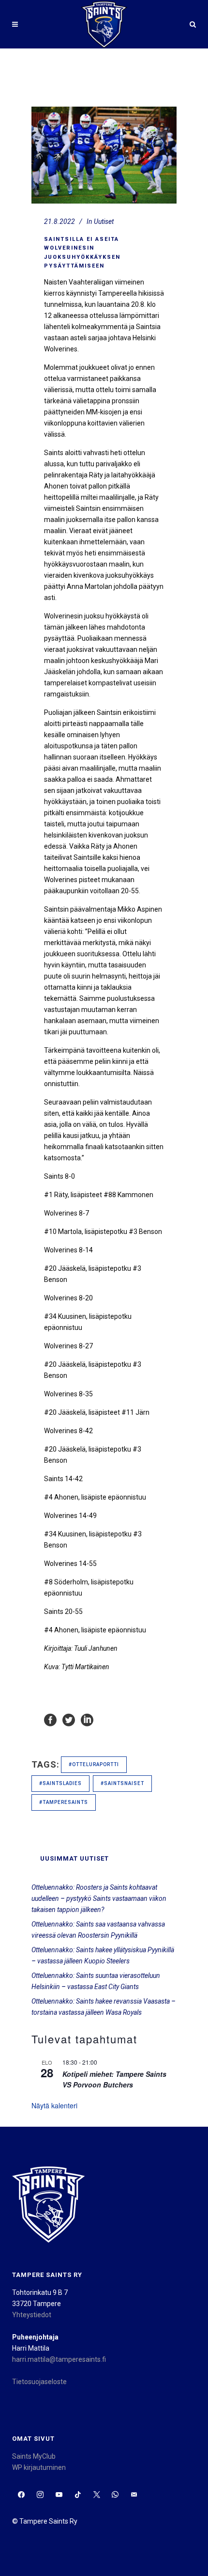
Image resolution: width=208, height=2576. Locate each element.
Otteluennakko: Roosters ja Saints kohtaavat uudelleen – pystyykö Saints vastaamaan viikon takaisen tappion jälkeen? (99, 1898)
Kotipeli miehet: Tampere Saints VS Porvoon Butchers (114, 2079)
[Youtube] (59, 2495)
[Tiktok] (78, 2495)
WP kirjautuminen (39, 2467)
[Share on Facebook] (50, 1720)
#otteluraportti (94, 1764)
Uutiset (104, 221)
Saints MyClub (34, 2456)
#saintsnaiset (122, 1783)
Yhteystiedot (32, 2315)
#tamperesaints (64, 1802)
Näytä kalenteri (54, 2105)
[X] (97, 2495)
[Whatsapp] (115, 2495)
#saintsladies (60, 1783)
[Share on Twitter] (69, 1720)
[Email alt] (134, 2495)
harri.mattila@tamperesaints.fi (59, 2359)
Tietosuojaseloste (39, 2382)
